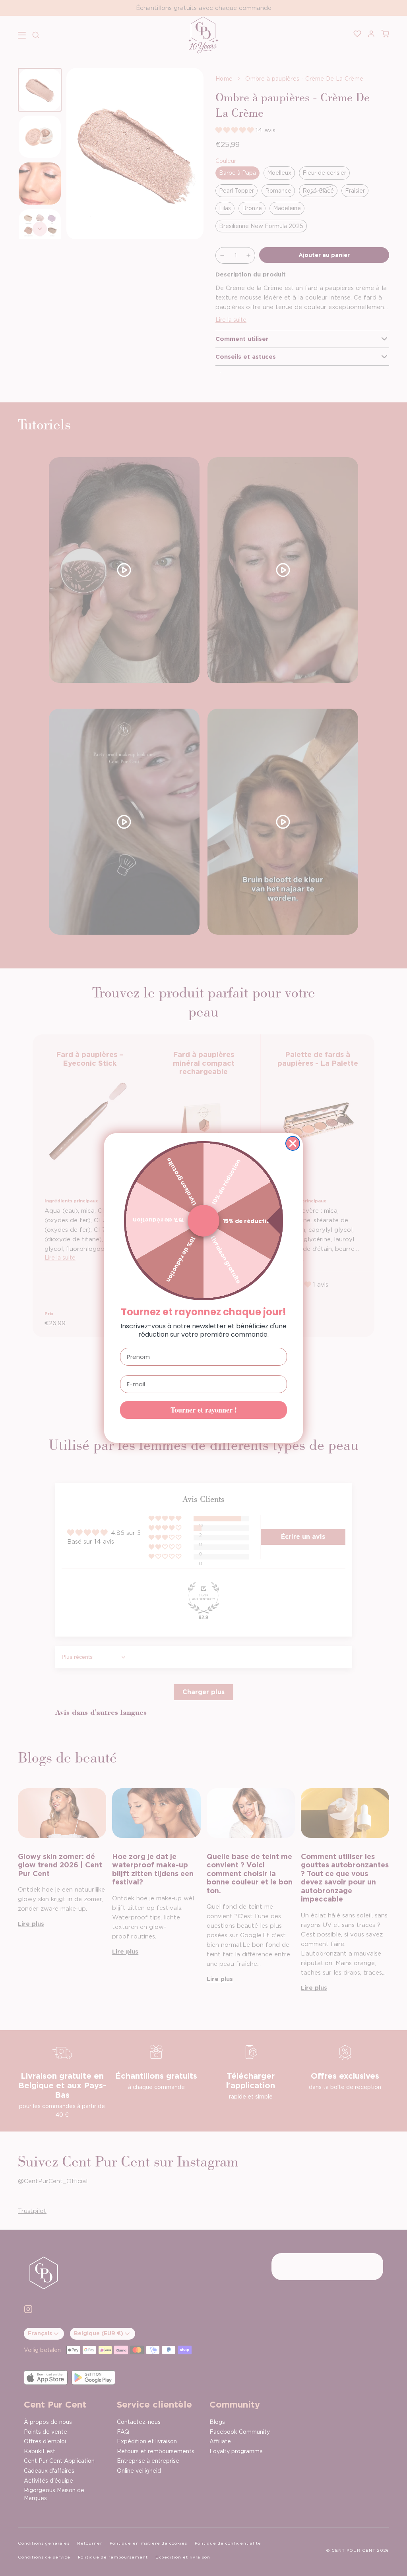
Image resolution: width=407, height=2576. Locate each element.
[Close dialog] (293, 1143)
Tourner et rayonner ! (204, 1410)
